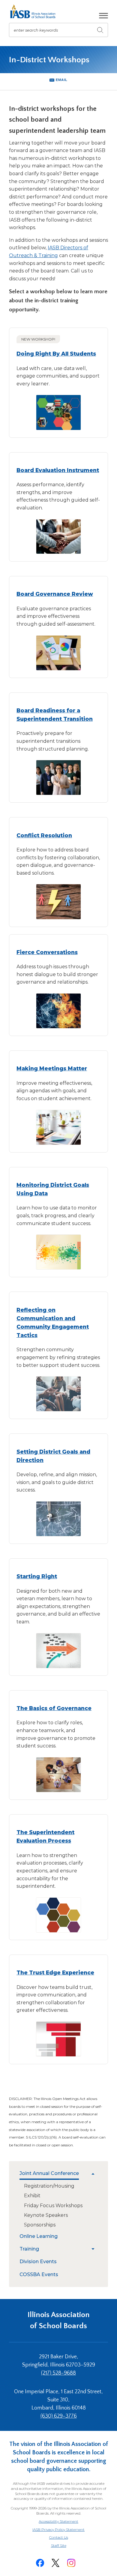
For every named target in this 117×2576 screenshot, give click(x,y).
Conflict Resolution (44, 835)
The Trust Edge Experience (55, 1972)
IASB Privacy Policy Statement (58, 2529)
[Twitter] (55, 2563)
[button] (103, 16)
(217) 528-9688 (58, 2373)
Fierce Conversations (47, 952)
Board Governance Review (55, 594)
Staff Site (66, 2546)
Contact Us (59, 2537)
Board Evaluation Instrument (58, 470)
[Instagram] (71, 2563)
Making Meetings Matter (52, 1068)
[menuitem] (54, 2174)
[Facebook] (40, 2563)
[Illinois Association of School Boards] (35, 11)
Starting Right (37, 1576)
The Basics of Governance (54, 1708)
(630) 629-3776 (59, 2416)
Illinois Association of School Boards (59, 2320)
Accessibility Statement (58, 2521)
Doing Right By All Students (56, 354)
